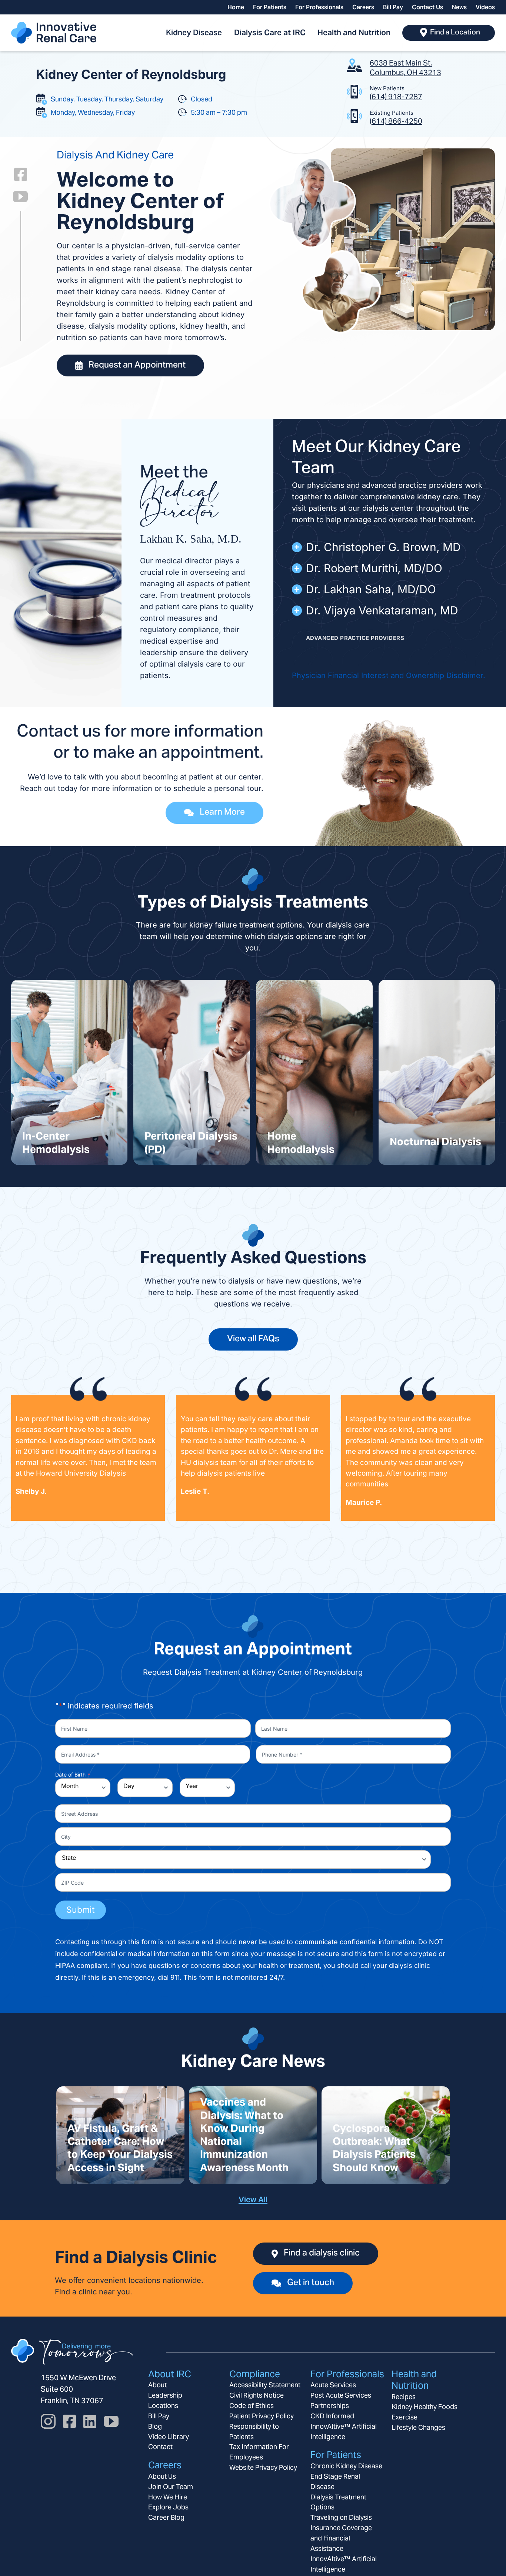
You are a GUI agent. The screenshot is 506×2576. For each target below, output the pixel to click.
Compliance (255, 2374)
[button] (390, 547)
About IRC (170, 2374)
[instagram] (48, 2421)
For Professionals (347, 2374)
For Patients (336, 2455)
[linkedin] (90, 2421)
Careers (165, 2465)
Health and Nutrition (414, 2380)
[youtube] (20, 197)
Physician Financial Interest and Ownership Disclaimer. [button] (389, 675)
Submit (81, 1910)
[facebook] (21, 174)
